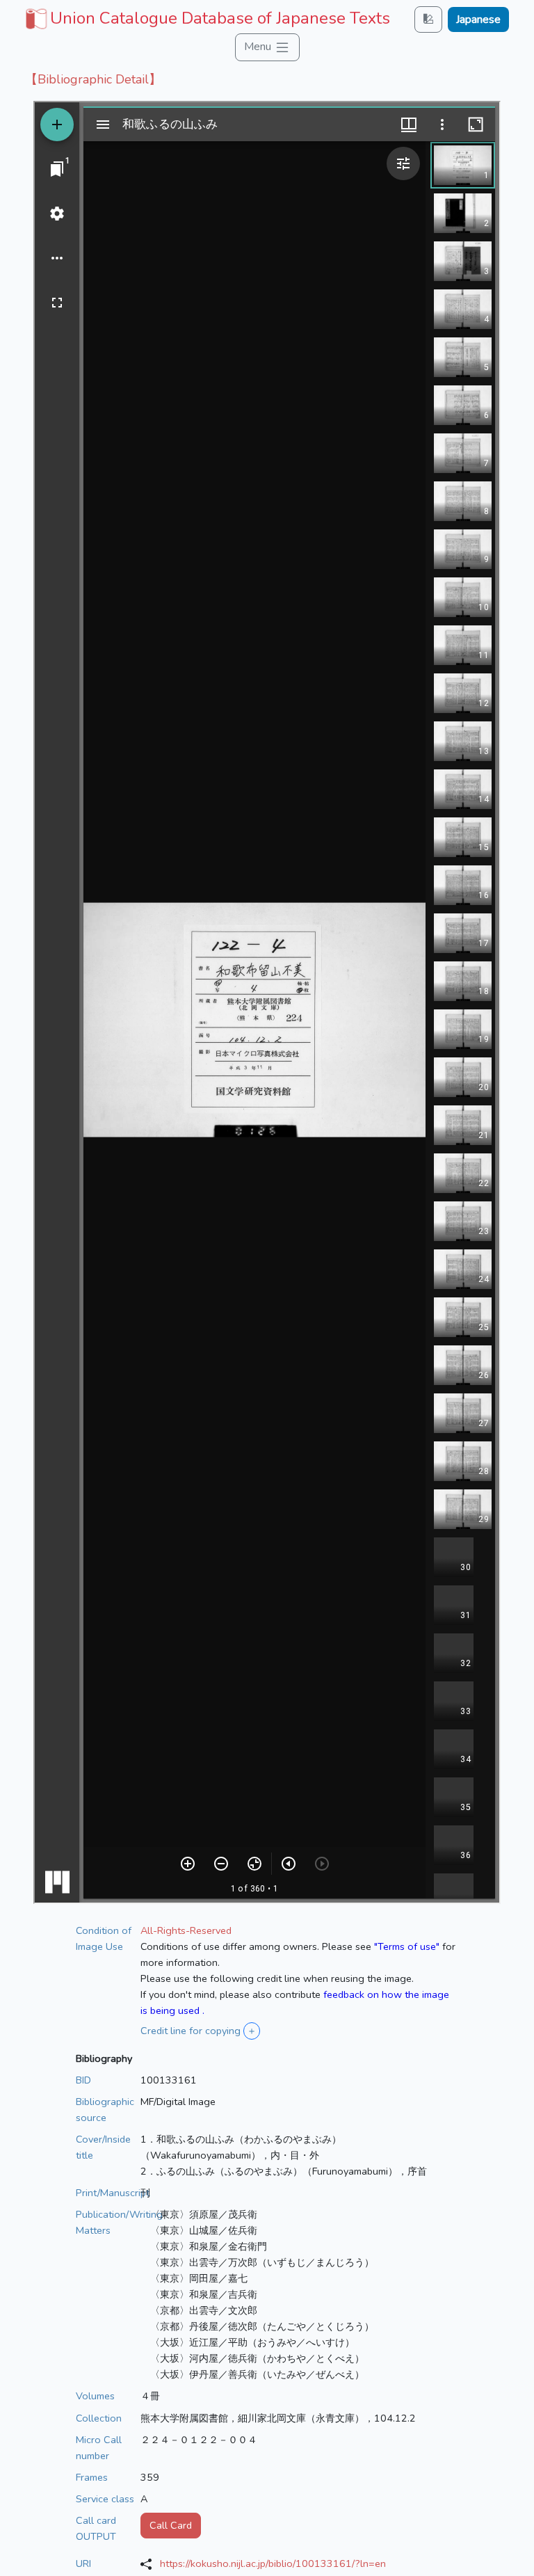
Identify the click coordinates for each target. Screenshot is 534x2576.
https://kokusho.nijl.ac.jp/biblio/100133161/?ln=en (273, 2563)
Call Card (171, 2525)
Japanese (478, 19)
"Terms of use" (407, 1946)
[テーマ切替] (428, 19)
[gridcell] (206, 18)
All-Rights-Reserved (186, 1930)
